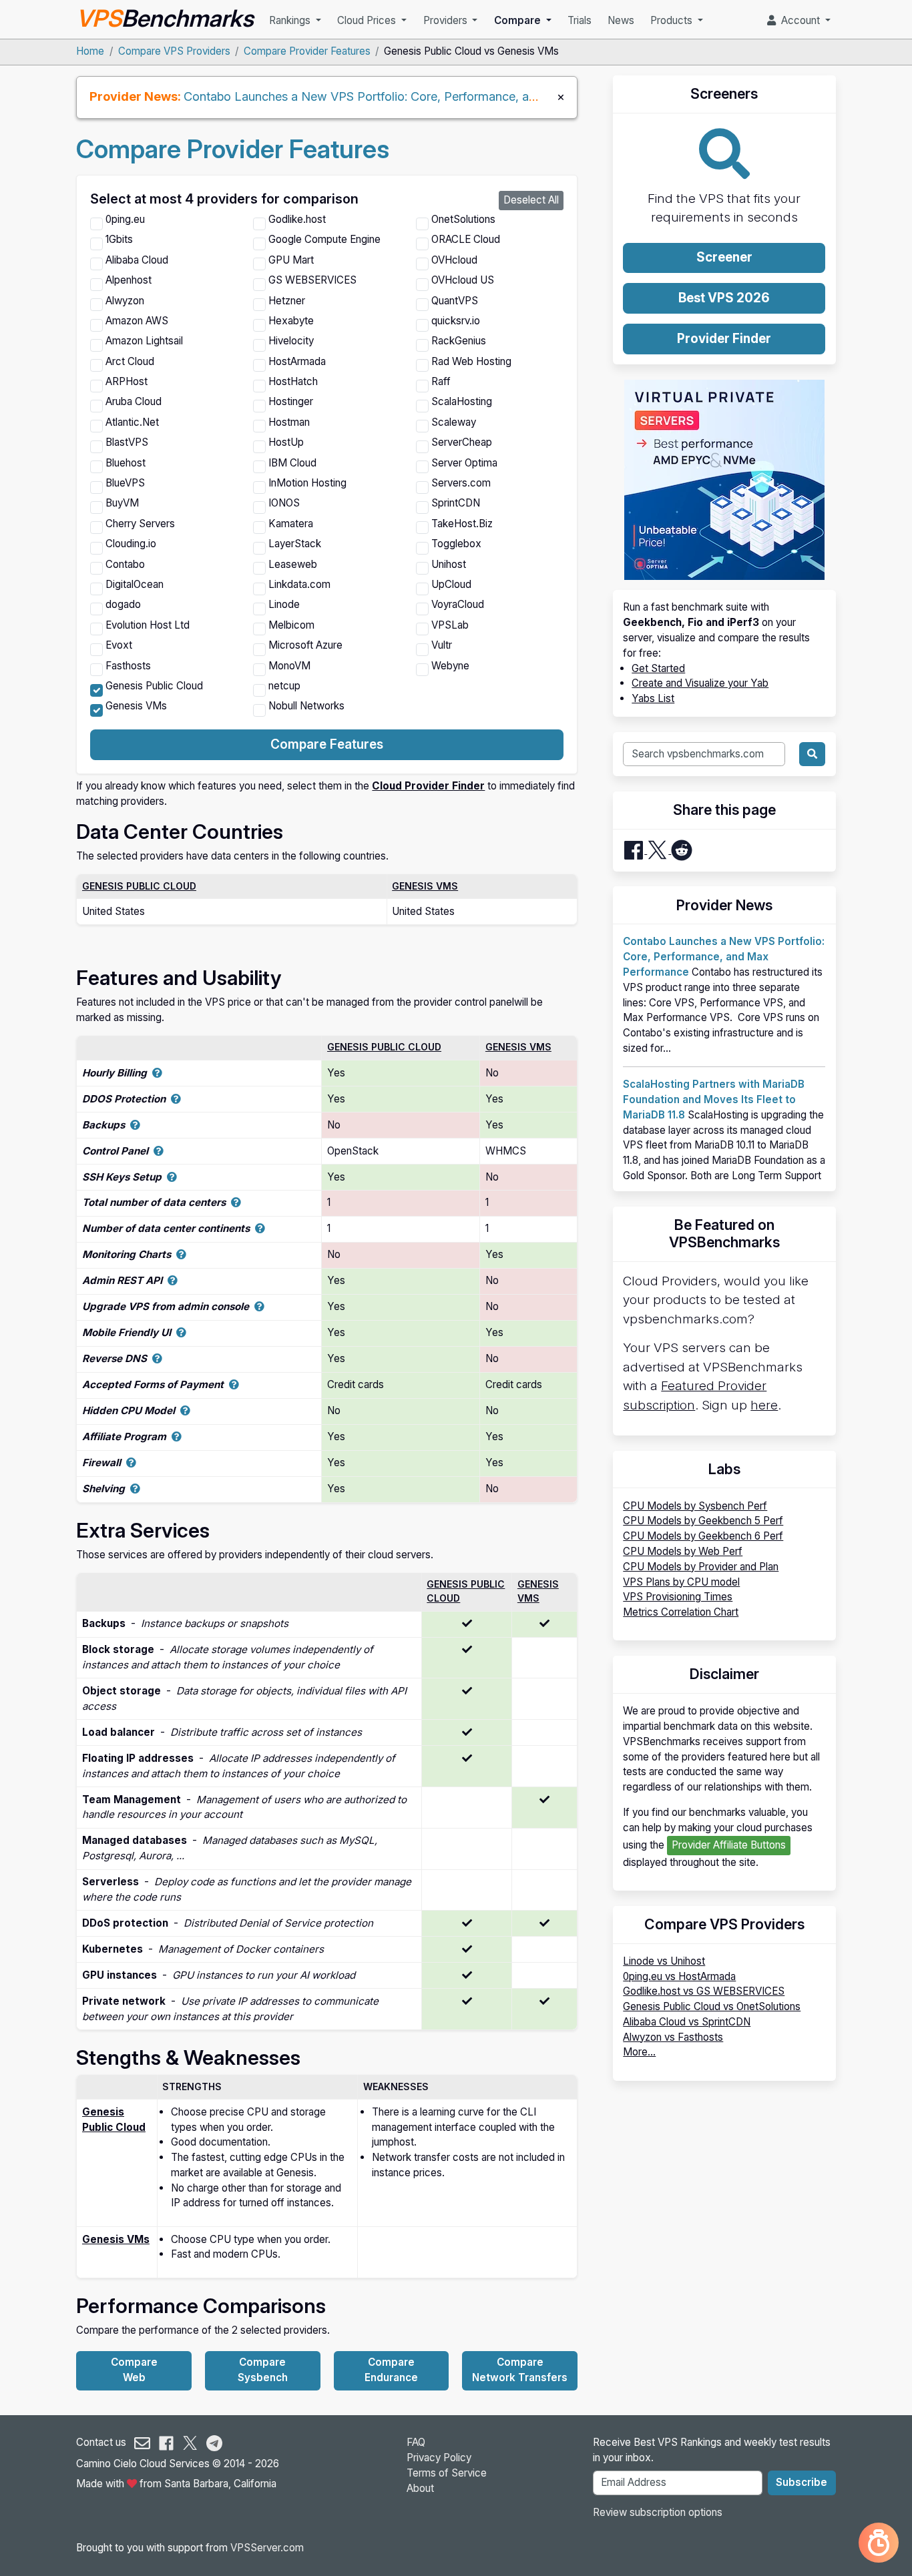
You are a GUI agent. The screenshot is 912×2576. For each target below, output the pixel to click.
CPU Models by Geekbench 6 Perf (703, 1536)
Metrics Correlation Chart (681, 1612)
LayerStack (295, 544)
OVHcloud (454, 260)
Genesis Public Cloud (154, 686)
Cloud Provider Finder (428, 786)
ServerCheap (462, 442)
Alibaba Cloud (137, 260)
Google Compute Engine (324, 239)
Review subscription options (658, 2512)
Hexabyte (291, 321)
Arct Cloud (130, 361)
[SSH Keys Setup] (172, 1177)
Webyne (450, 666)
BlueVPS (125, 483)
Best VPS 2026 (724, 298)
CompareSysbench (263, 2370)
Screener (724, 257)
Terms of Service (447, 2473)
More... (639, 2052)
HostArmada (297, 361)
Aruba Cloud (134, 401)
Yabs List (653, 698)
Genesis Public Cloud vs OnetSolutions (712, 2006)
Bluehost (126, 463)
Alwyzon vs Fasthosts (673, 2037)
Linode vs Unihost (664, 1961)
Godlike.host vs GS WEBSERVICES (704, 1991)
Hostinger (291, 401)
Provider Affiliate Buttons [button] (729, 1845)
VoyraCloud (458, 604)
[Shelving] (135, 1489)
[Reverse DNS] (157, 1358)
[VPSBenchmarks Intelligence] (879, 2543)
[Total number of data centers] (236, 1202)
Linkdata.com (299, 584)
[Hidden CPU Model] (185, 1410)
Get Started (658, 668)
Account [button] (799, 20)
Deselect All (531, 200)
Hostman (289, 422)
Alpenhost (129, 280)
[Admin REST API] (173, 1280)
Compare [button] (519, 20)
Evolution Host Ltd (148, 625)
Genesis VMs (136, 706)
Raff (441, 381)
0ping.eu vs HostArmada (679, 1976)
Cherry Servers (140, 524)
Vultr (442, 645)
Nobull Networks (306, 706)
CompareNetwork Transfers (520, 2370)
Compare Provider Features (307, 51)
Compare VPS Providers (174, 51)
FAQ (416, 2442)
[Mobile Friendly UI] (181, 1332)
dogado (123, 604)
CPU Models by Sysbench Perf (695, 1506)
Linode (284, 604)
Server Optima (464, 463)
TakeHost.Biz (462, 524)
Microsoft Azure (305, 645)
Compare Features (327, 744)
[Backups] (135, 1125)
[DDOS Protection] (176, 1099)
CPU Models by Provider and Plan (701, 1567)
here (764, 1405)
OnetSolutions (463, 219)
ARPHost (127, 381)
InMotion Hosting (307, 483)
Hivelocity (291, 341)
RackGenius (459, 341)
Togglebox (456, 544)
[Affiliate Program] (177, 1436)
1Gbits (119, 239)
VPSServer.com (267, 2548)
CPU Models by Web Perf (683, 1551)
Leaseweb (293, 564)
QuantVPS (455, 301)
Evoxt (119, 645)
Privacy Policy (439, 2458)
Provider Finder (724, 339)
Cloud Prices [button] (368, 20)
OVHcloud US (463, 280)
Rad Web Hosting (471, 361)
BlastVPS (127, 442)
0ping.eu (125, 219)
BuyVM (122, 503)
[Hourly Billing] (157, 1073)
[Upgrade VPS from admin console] (259, 1306)
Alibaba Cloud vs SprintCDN (687, 2022)
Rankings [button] (291, 20)
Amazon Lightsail (144, 341)
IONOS (284, 503)
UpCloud (451, 584)
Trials (580, 20)
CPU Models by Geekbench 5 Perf (703, 1521)
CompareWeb (134, 2370)
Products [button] (673, 20)
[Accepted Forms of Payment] (234, 1384)
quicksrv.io (456, 321)
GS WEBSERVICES (312, 280)
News (621, 20)
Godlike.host (297, 219)
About (420, 2488)
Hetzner (287, 301)
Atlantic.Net (132, 422)
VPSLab (450, 625)
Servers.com (461, 483)
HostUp (286, 442)
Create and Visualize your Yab (700, 683)
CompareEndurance (391, 2370)
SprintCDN (456, 503)
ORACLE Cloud (466, 239)
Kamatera (291, 524)
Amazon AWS (137, 321)
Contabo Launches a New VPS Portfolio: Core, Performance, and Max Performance (414, 96)
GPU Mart (291, 260)
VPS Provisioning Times (678, 1597)
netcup (284, 686)
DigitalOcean (135, 584)
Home (90, 51)
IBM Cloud (292, 463)
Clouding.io (131, 544)
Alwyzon (125, 301)
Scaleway (454, 422)
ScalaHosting (462, 401)
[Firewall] (131, 1463)
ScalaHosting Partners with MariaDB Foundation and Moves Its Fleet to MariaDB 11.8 (714, 1099)
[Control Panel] (159, 1151)
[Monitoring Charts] (181, 1254)
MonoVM (289, 666)
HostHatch (293, 381)
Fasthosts (128, 666)
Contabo (125, 564)
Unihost (449, 564)
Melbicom (291, 625)
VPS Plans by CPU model (681, 1582)
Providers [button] (447, 20)
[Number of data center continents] (260, 1228)
